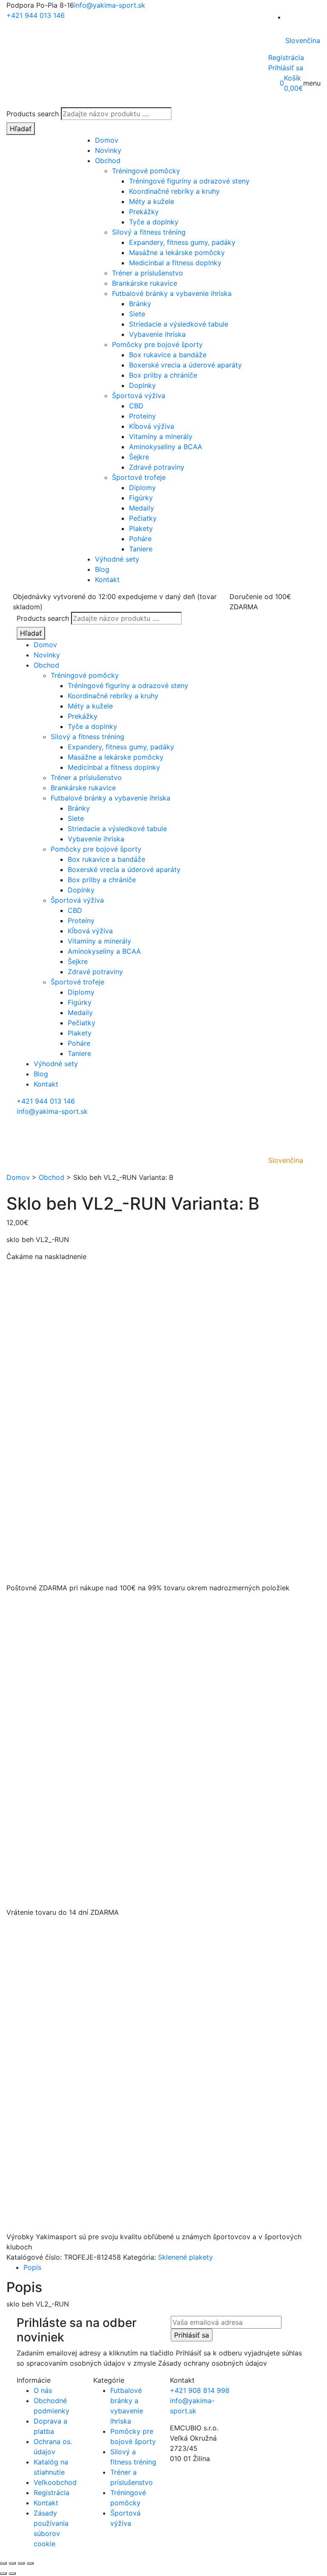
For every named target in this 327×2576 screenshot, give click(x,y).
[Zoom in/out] (3, 2563)
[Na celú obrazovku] (12, 2563)
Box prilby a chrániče (163, 375)
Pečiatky (143, 518)
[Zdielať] (21, 2563)
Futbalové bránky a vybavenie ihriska (172, 293)
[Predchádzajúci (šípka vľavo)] (3, 2573)
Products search (33, 114)
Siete (137, 314)
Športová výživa (139, 396)
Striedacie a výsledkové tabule (179, 324)
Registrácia (286, 57)
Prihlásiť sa (286, 68)
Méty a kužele (152, 201)
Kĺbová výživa (152, 426)
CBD (136, 406)
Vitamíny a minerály (161, 436)
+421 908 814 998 (200, 2390)
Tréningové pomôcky (146, 171)
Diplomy (142, 488)
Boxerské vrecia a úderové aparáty (185, 365)
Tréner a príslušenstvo (148, 273)
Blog (102, 569)
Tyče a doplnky (154, 222)
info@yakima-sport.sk (110, 5)
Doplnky (142, 385)
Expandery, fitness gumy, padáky (182, 242)
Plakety (141, 528)
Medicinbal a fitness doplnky (175, 263)
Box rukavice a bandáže (168, 355)
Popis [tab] (32, 2267)
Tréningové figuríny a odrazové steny (189, 181)
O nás (43, 2390)
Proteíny (142, 416)
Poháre (140, 539)
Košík (293, 78)
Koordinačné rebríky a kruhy (174, 191)
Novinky (108, 150)
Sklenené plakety (185, 2257)
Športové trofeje (139, 477)
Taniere (141, 549)
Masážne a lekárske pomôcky (177, 252)
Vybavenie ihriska (157, 334)
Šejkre (139, 457)
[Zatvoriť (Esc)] (30, 2563)
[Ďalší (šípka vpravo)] (12, 2573)
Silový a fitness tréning (149, 232)
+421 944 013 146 (36, 15)
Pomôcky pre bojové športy (157, 344)
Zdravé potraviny (157, 467)
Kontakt (107, 579)
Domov (107, 140)
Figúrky (141, 498)
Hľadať (21, 129)
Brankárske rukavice (145, 283)
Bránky (140, 304)
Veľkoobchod (55, 2482)
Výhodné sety (117, 559)
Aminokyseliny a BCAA (166, 447)
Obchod (108, 161)
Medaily (142, 508)
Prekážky (144, 212)
